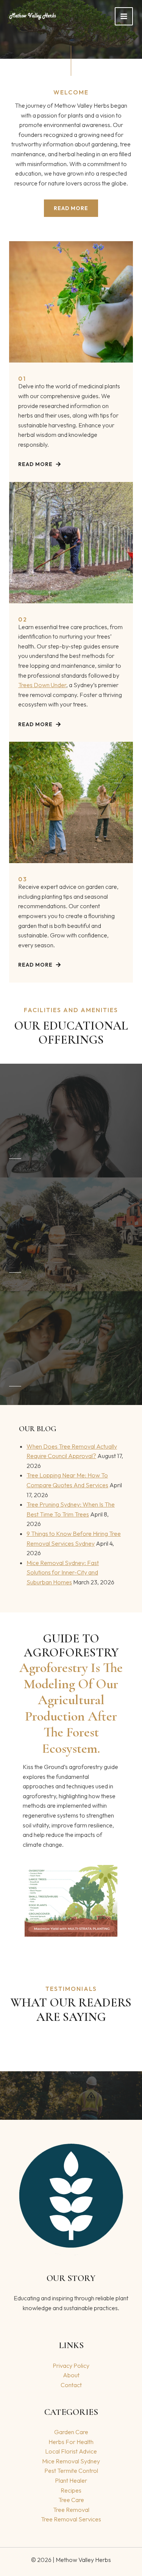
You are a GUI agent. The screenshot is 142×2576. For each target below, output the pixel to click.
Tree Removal (71, 2510)
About (71, 2375)
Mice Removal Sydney (71, 2461)
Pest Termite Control (71, 2471)
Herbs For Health (71, 2442)
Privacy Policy (71, 2366)
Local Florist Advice (71, 2451)
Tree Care (71, 2500)
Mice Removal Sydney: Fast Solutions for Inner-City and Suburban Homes (63, 1572)
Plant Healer (71, 2480)
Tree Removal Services (71, 2519)
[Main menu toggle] (124, 16)
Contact (71, 2385)
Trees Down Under (42, 685)
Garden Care (71, 2432)
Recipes (71, 2490)
